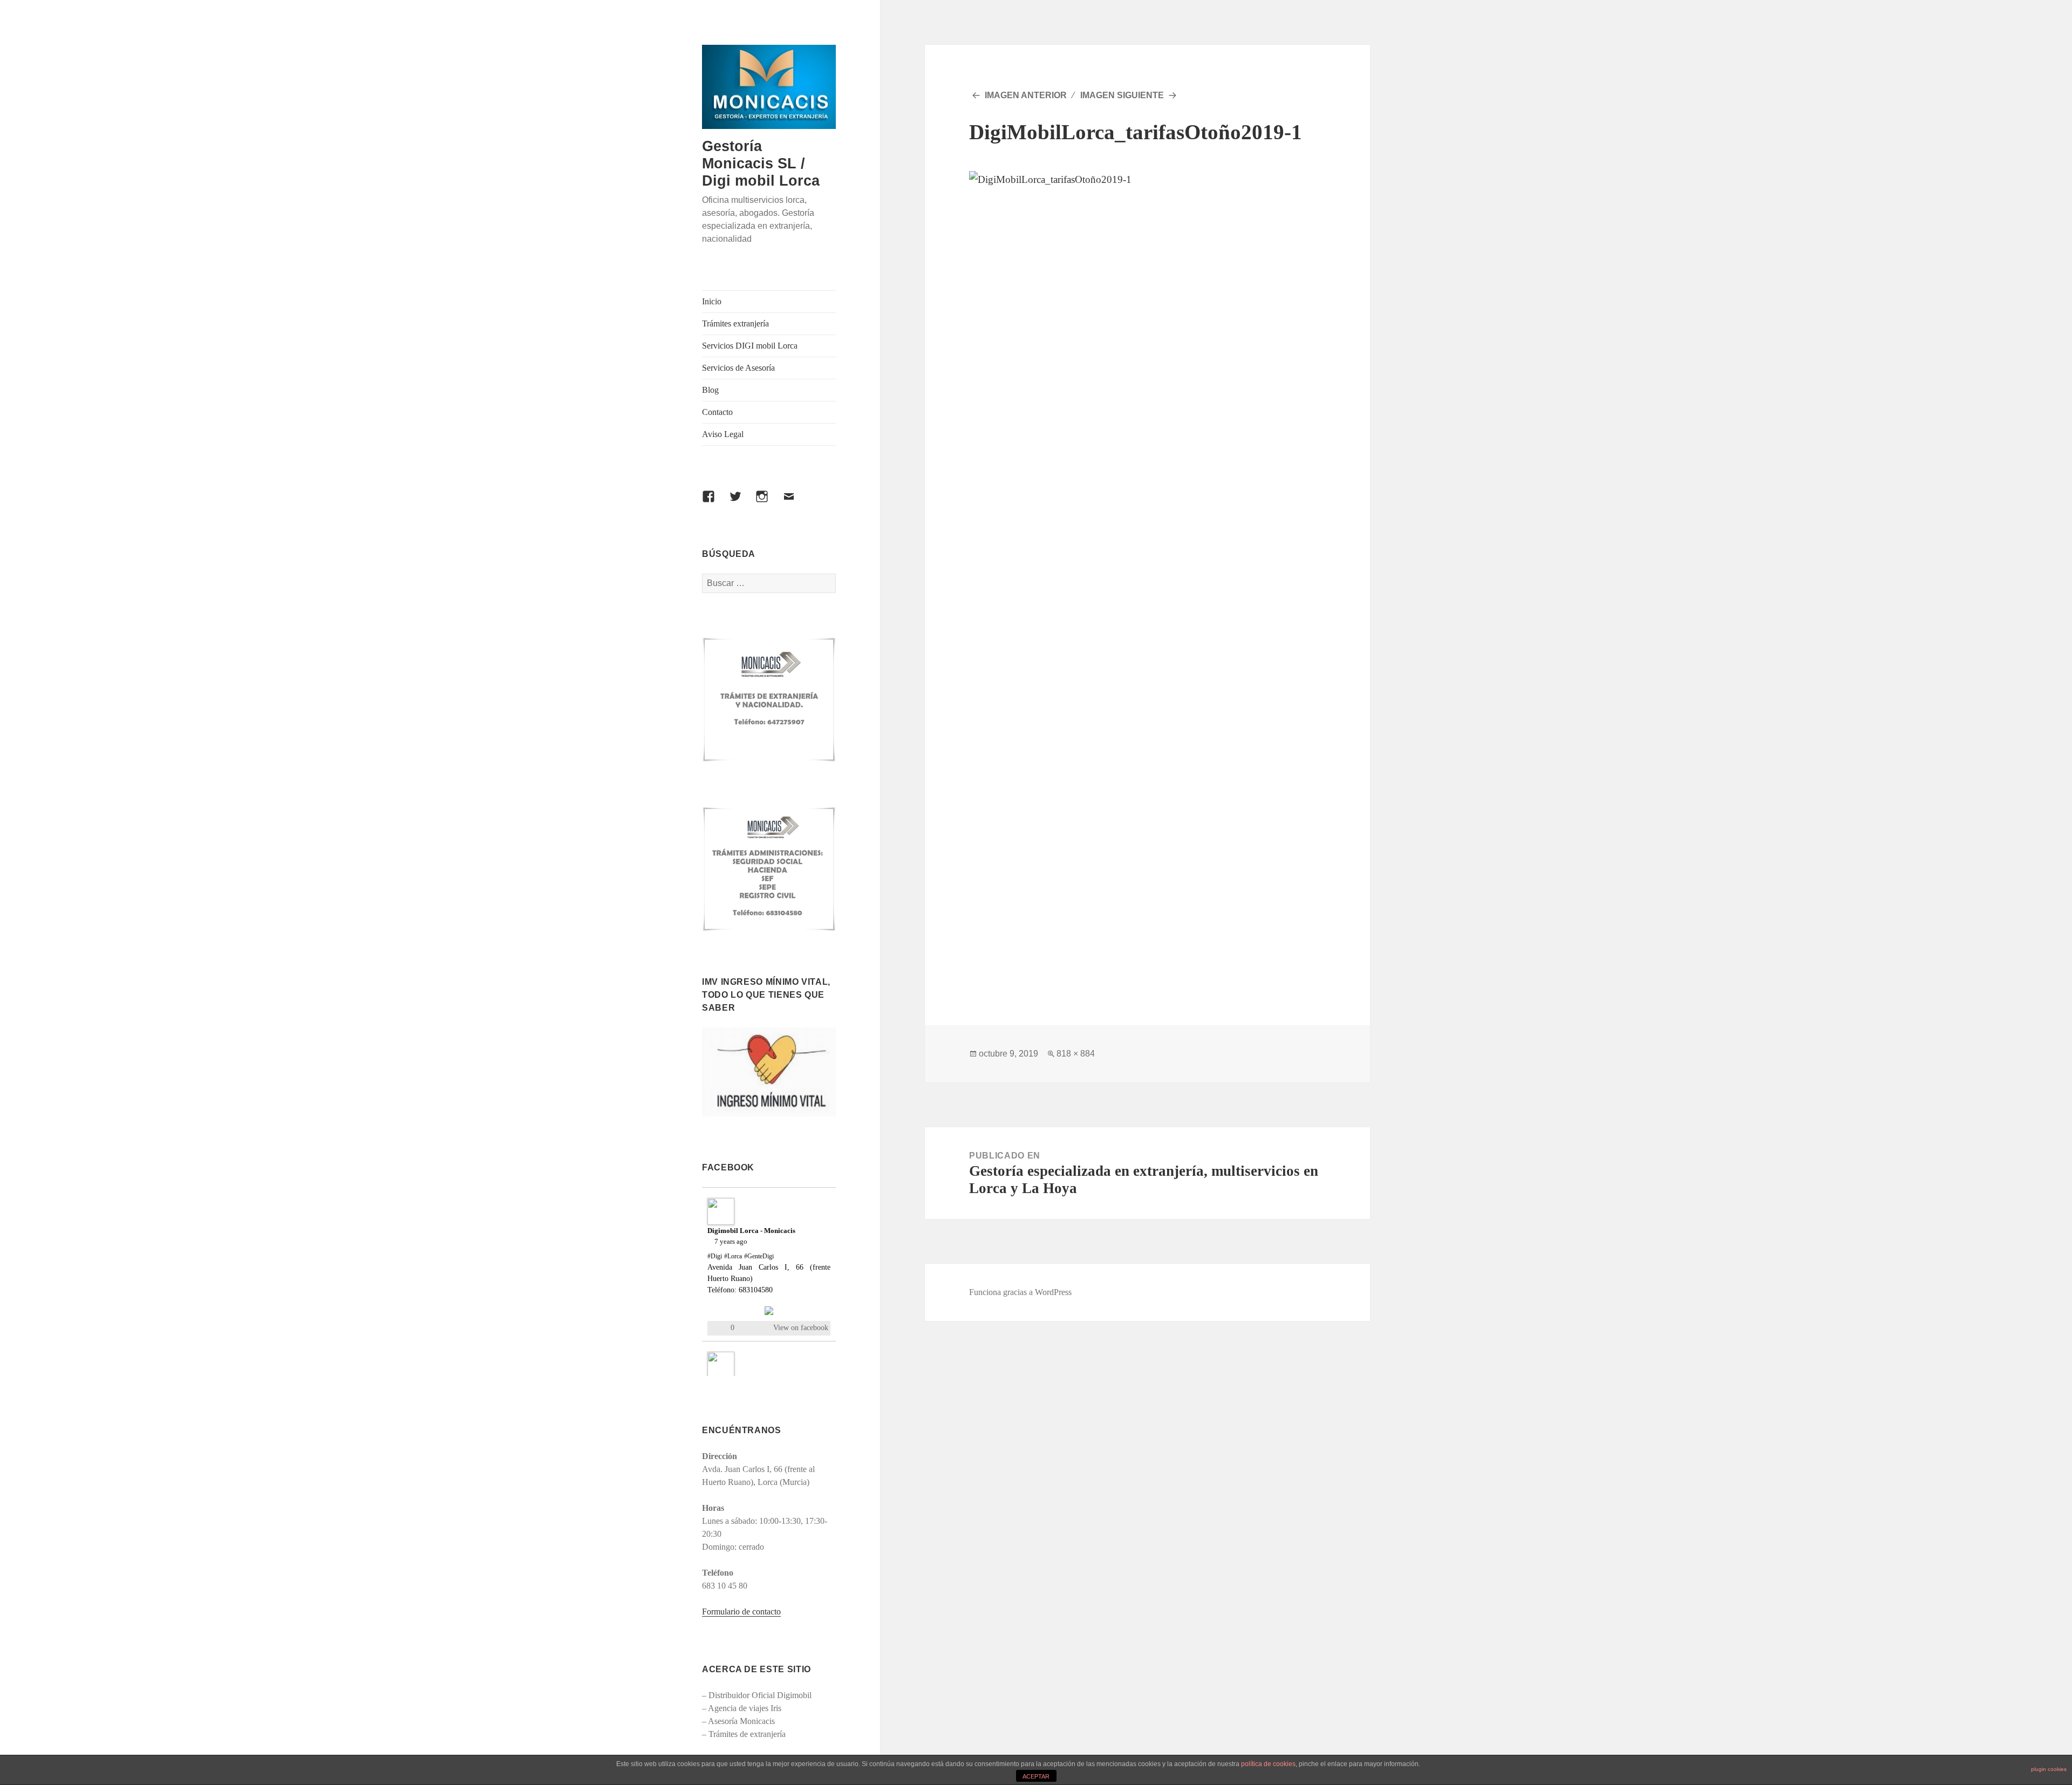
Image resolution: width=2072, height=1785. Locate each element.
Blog (710, 390)
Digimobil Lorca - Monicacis (751, 1231)
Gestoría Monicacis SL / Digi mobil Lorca (761, 163)
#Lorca (733, 1256)
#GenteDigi (759, 1256)
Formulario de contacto (741, 1612)
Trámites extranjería (735, 323)
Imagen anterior (1026, 95)
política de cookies (1268, 1764)
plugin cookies (2049, 1769)
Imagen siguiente (1122, 95)
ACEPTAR (1036, 1776)
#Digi (715, 1256)
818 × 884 (1076, 1054)
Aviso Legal (723, 434)
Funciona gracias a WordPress (1020, 1292)
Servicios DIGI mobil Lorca (750, 346)
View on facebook (801, 1328)
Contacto (717, 412)
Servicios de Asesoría (738, 368)
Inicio (712, 301)
